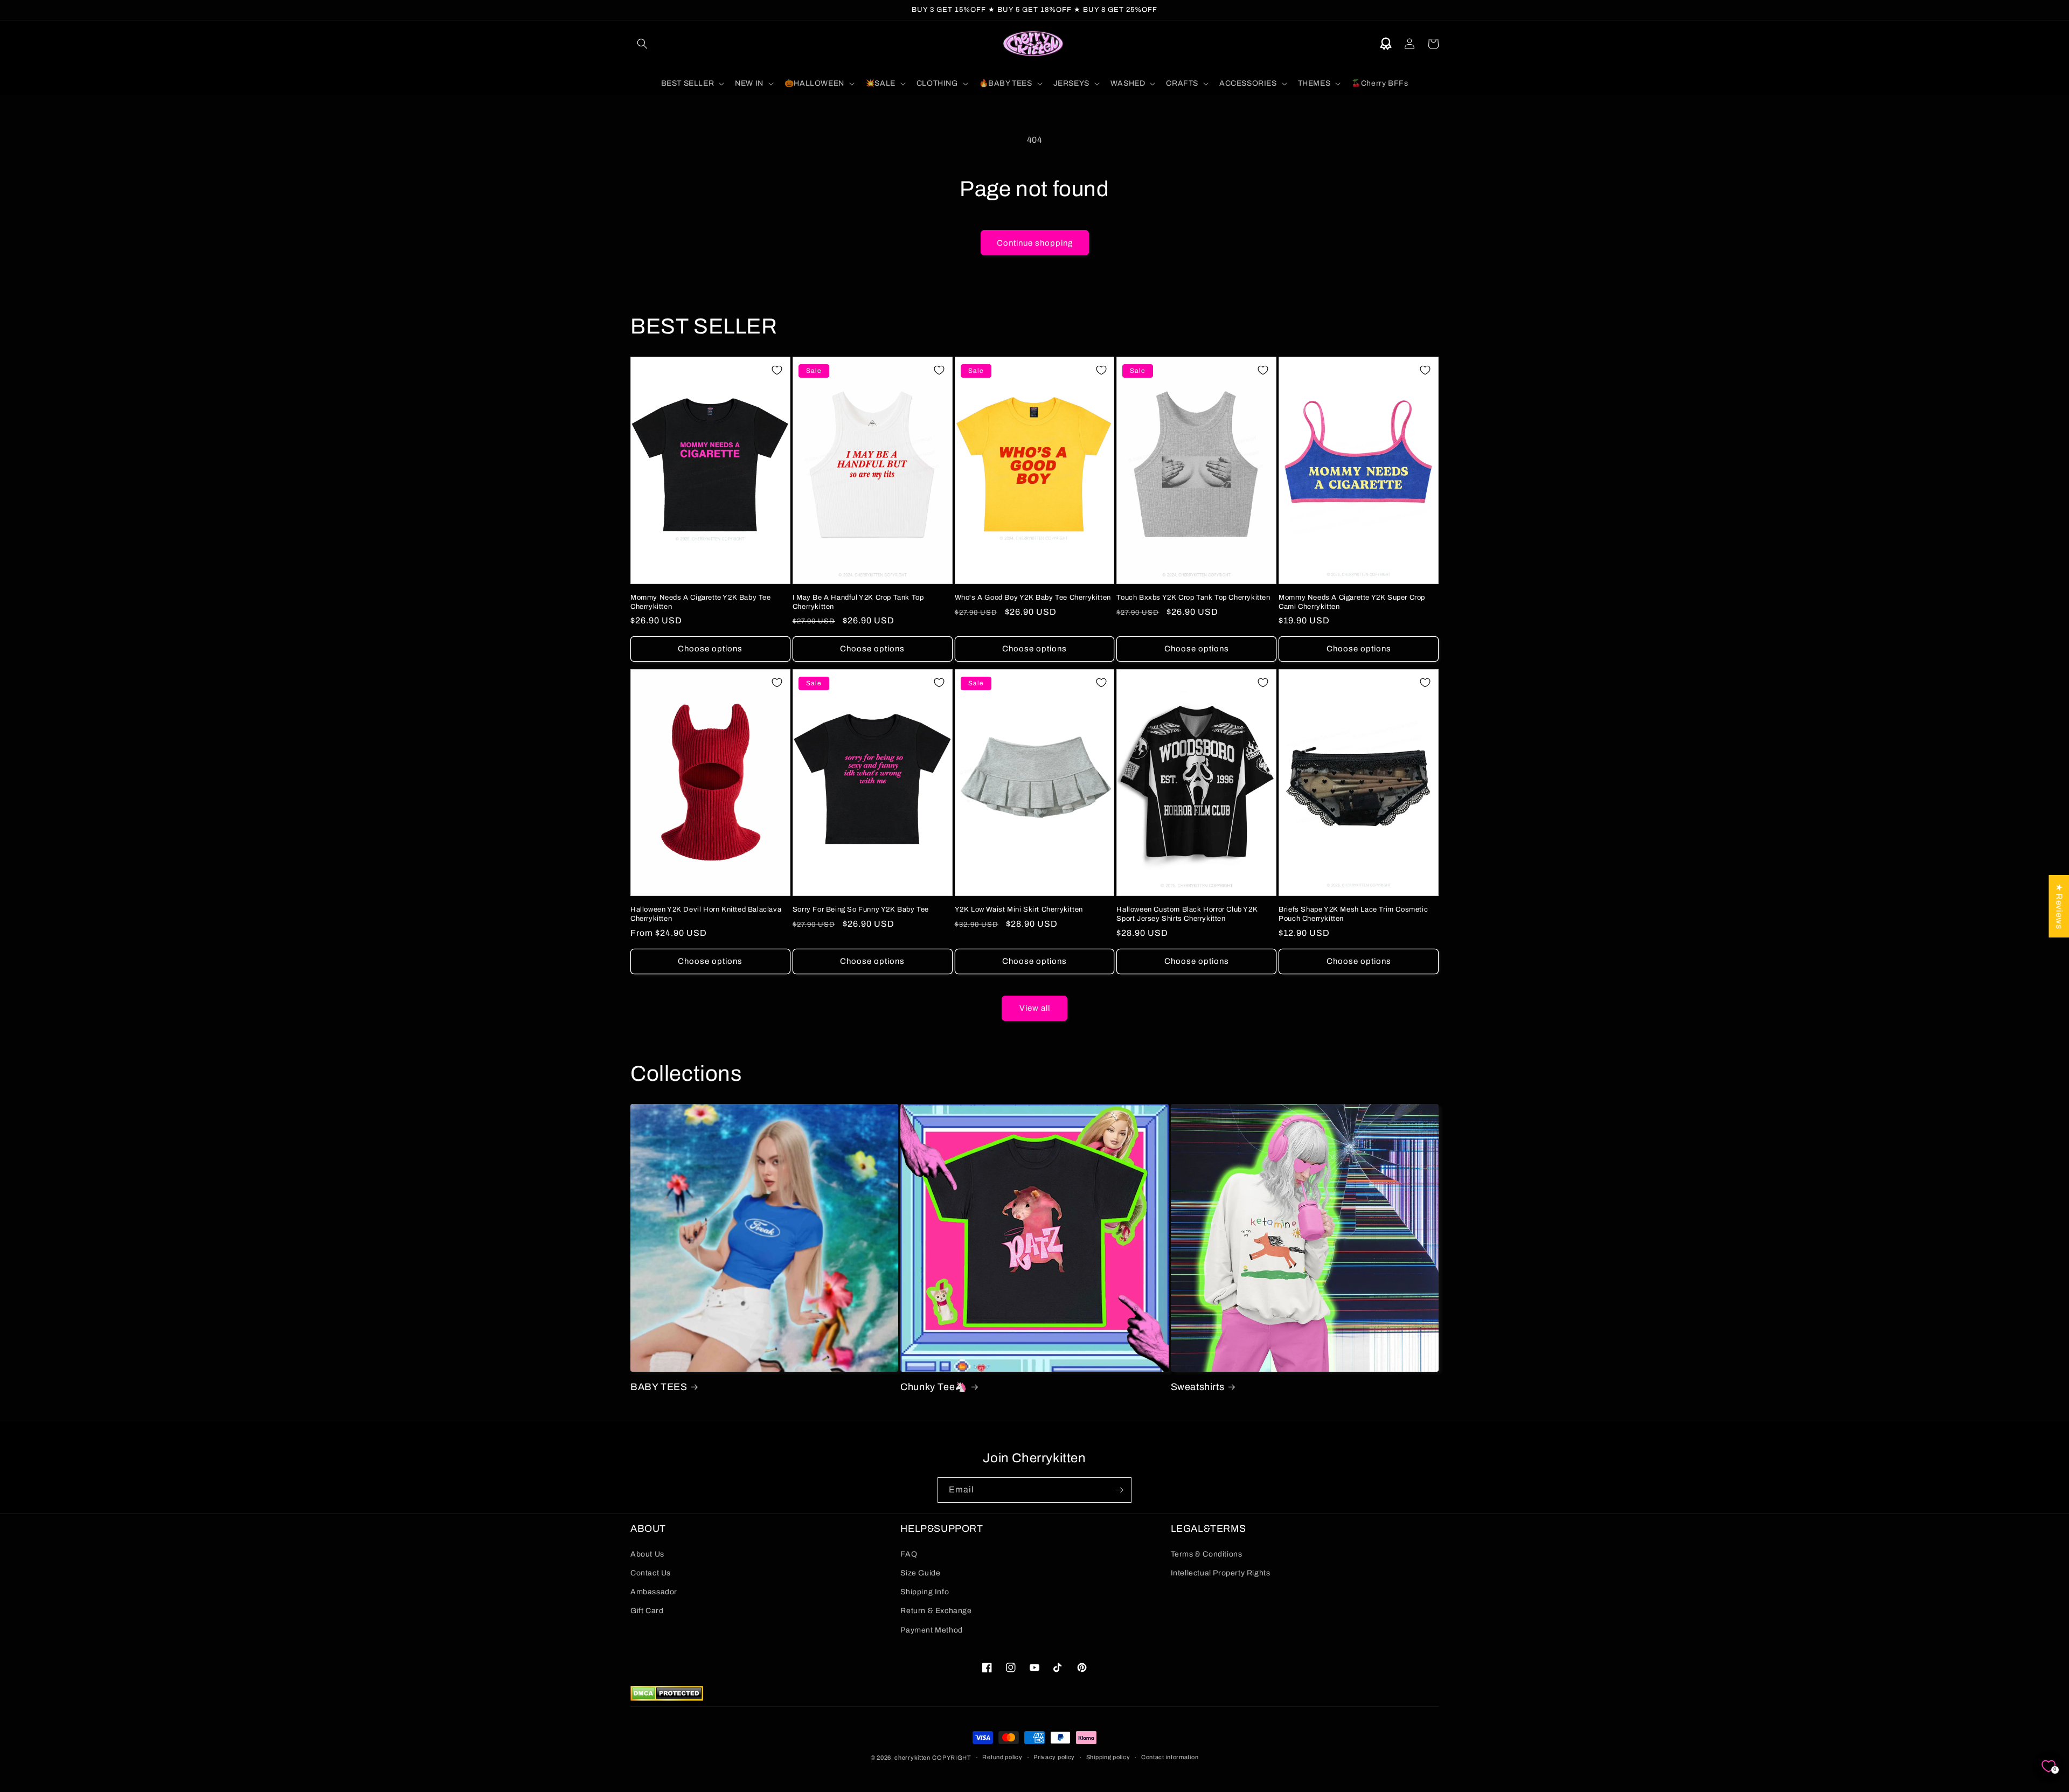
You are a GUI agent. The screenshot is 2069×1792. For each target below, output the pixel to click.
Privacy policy (1054, 1757)
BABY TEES (659, 1387)
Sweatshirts (1198, 1387)
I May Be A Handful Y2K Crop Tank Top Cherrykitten (858, 602)
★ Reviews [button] (2059, 906)
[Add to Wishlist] (777, 370)
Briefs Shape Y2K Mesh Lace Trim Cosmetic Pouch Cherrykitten (1353, 914)
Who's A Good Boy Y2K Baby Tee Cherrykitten (1033, 598)
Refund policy (1002, 1757)
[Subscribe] (1119, 1490)
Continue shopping (1035, 243)
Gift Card (647, 1611)
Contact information (1170, 1757)
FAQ (909, 1554)
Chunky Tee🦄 (934, 1387)
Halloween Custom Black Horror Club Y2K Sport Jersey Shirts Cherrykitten (1187, 914)
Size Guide (920, 1573)
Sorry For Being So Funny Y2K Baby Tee (861, 909)
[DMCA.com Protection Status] (667, 1698)
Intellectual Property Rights (1221, 1573)
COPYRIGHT (952, 1758)
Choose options (710, 649)
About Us (647, 1554)
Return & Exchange (936, 1611)
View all (1035, 1008)
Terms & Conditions (1207, 1554)
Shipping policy (1108, 1757)
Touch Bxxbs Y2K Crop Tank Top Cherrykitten (1193, 598)
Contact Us (651, 1573)
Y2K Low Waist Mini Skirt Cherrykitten (1019, 909)
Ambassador (654, 1592)
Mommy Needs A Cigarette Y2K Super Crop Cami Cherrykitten (1352, 602)
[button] (642, 44)
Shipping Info (925, 1592)
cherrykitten (912, 1758)
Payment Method (931, 1630)
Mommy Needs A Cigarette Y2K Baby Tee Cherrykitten (701, 602)
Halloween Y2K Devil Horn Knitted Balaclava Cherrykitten (706, 914)
